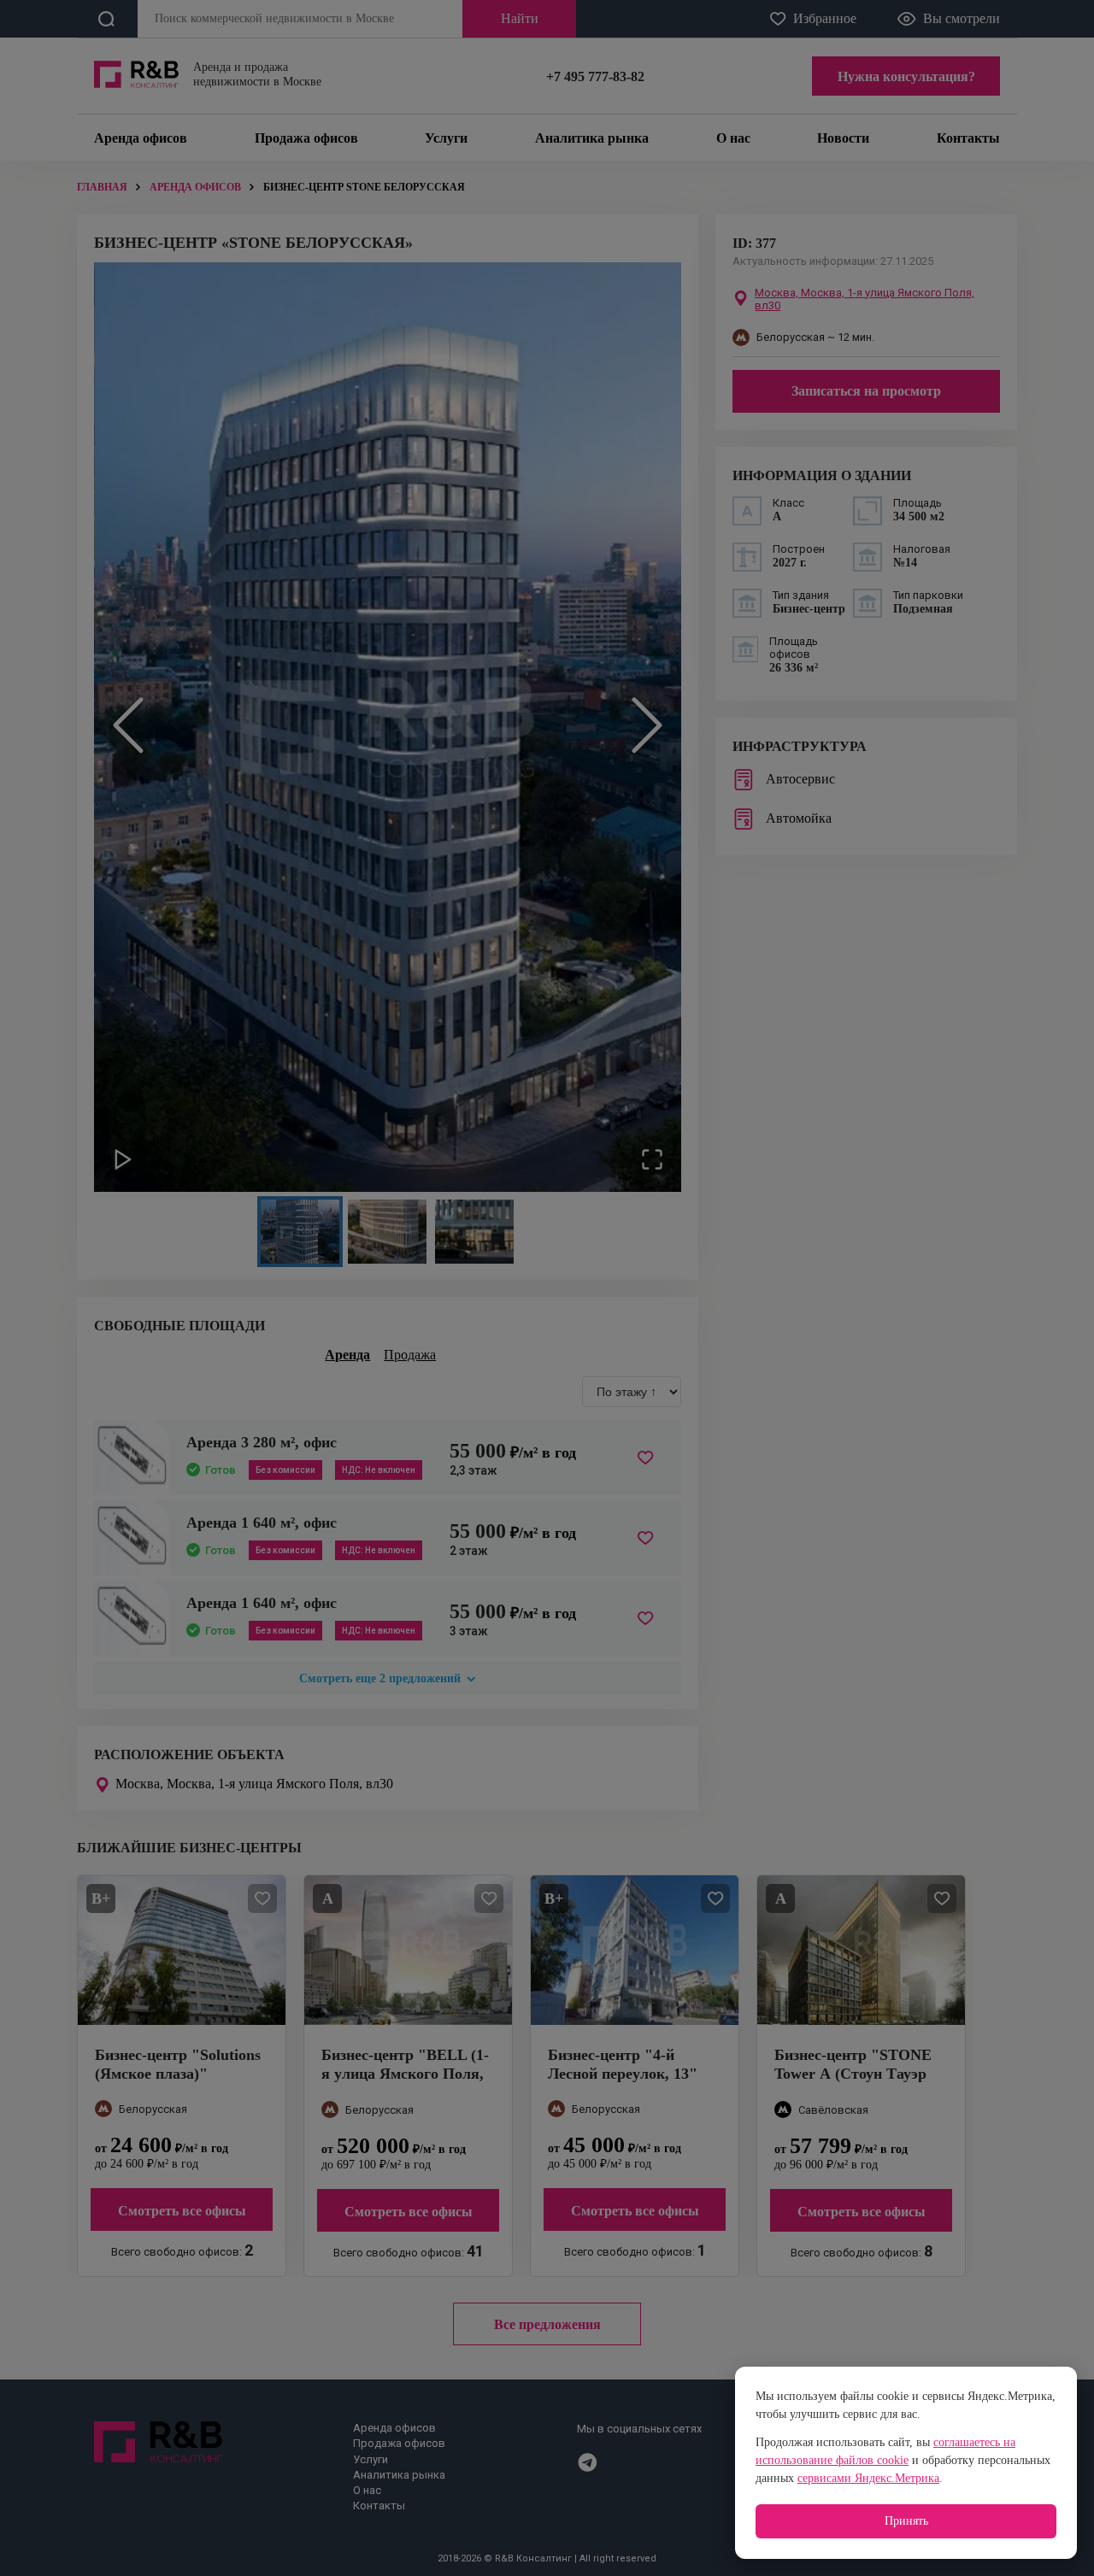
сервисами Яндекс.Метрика (868, 2478)
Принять (906, 2521)
